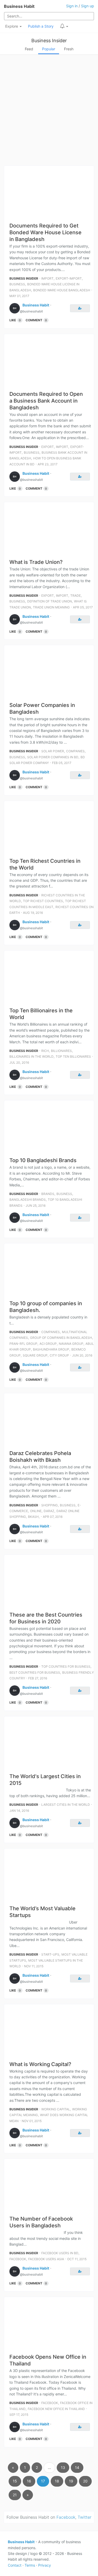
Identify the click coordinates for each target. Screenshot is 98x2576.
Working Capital (56, 2109)
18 (57, 2481)
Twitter (85, 2517)
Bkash (33, 1517)
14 (77, 2467)
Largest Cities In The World (66, 1805)
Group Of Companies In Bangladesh (61, 1338)
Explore (12, 26)
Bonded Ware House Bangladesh (62, 290)
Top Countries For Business (66, 1666)
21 (15, 2495)
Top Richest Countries (43, 901)
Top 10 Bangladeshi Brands (43, 1160)
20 (85, 2481)
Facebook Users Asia (46, 2259)
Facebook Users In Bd (60, 2253)
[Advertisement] (49, 111)
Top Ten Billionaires (73, 1056)
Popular (49, 49)
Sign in (72, 6)
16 (29, 2481)
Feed (29, 49)
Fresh (69, 49)
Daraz (49, 1511)
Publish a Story (41, 26)
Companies (75, 751)
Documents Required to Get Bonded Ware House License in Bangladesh (45, 232)
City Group (59, 1355)
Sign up (88, 6)
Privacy (45, 2565)
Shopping (50, 1505)
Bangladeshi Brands (28, 1200)
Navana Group (71, 1344)
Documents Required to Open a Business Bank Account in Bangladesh (46, 401)
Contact (15, 2565)
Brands (48, 1194)
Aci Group (48, 1344)
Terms (30, 2565)
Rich (45, 1051)
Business (17, 284)
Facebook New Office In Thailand (56, 2409)
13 (63, 2467)
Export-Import (69, 278)
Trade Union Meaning (51, 607)
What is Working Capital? (40, 2064)
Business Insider (49, 41)
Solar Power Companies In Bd (53, 757)
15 (15, 2481)
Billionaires (61, 1051)
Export (48, 447)
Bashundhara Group (51, 1349)
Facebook (18, 2259)
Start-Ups (50, 1954)
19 (71, 2481)
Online (36, 1511)
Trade (76, 596)
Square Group (35, 1355)
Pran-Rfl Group (23, 1344)
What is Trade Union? (36, 562)
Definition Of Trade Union (50, 601)
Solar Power (53, 751)
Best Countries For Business (35, 1672)
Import (47, 278)
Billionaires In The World (31, 1056)
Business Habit (19, 6)
